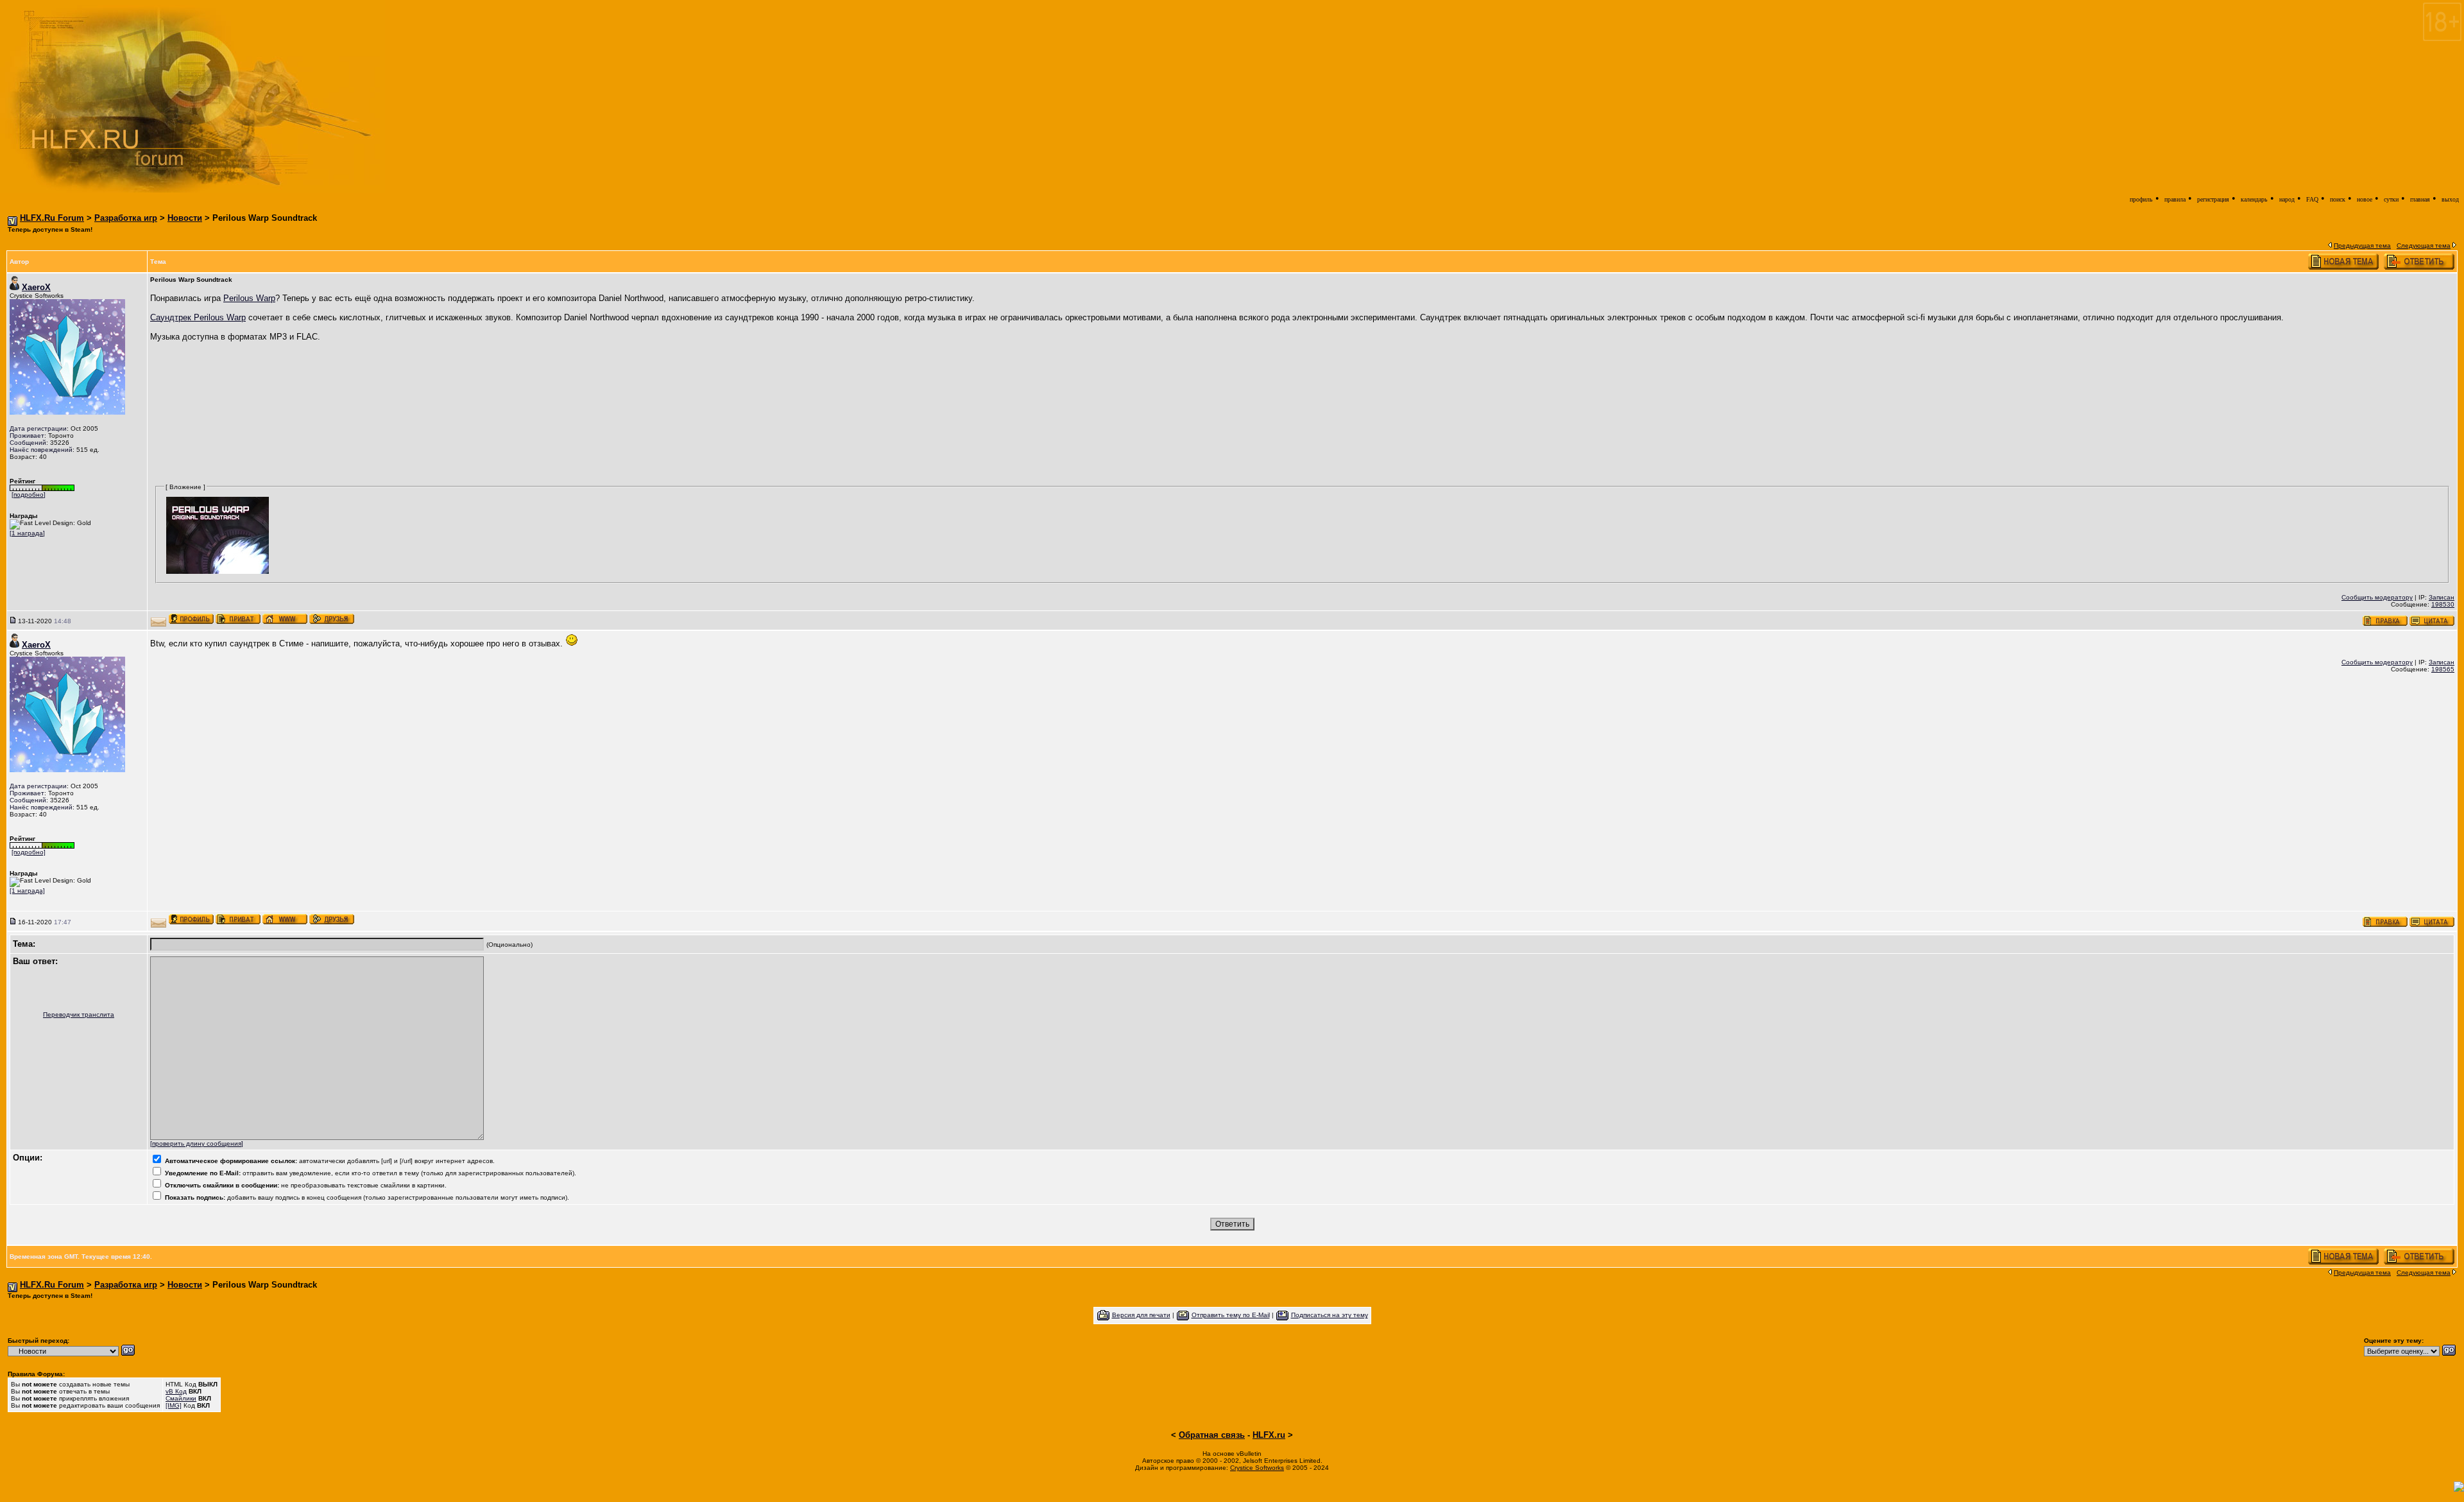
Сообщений (28, 443)
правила (2175, 199)
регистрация (2213, 199)
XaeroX (36, 287)
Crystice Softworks (1257, 1468)
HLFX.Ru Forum (52, 218)
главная (2420, 199)
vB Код (176, 1391)
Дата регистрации (38, 428)
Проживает (27, 436)
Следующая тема (2424, 246)
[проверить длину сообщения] (197, 1144)
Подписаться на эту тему (1330, 1315)
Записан (2442, 597)
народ (2287, 199)
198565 (2443, 669)
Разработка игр (126, 218)
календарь (2254, 199)
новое (2365, 199)
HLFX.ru (1269, 1435)
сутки (2391, 199)
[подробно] (29, 495)
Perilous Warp (249, 298)
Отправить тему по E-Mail (1231, 1315)
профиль (2141, 199)
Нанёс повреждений (41, 450)
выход (2450, 199)
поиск (2338, 199)
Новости (185, 218)
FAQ (2312, 199)
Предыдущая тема (2362, 246)
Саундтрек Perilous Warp (198, 317)
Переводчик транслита (79, 1014)
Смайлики (181, 1398)
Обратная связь (1212, 1435)
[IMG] (174, 1405)
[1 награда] (27, 533)
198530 (2443, 604)
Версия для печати (1141, 1315)
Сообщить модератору (2377, 597)
